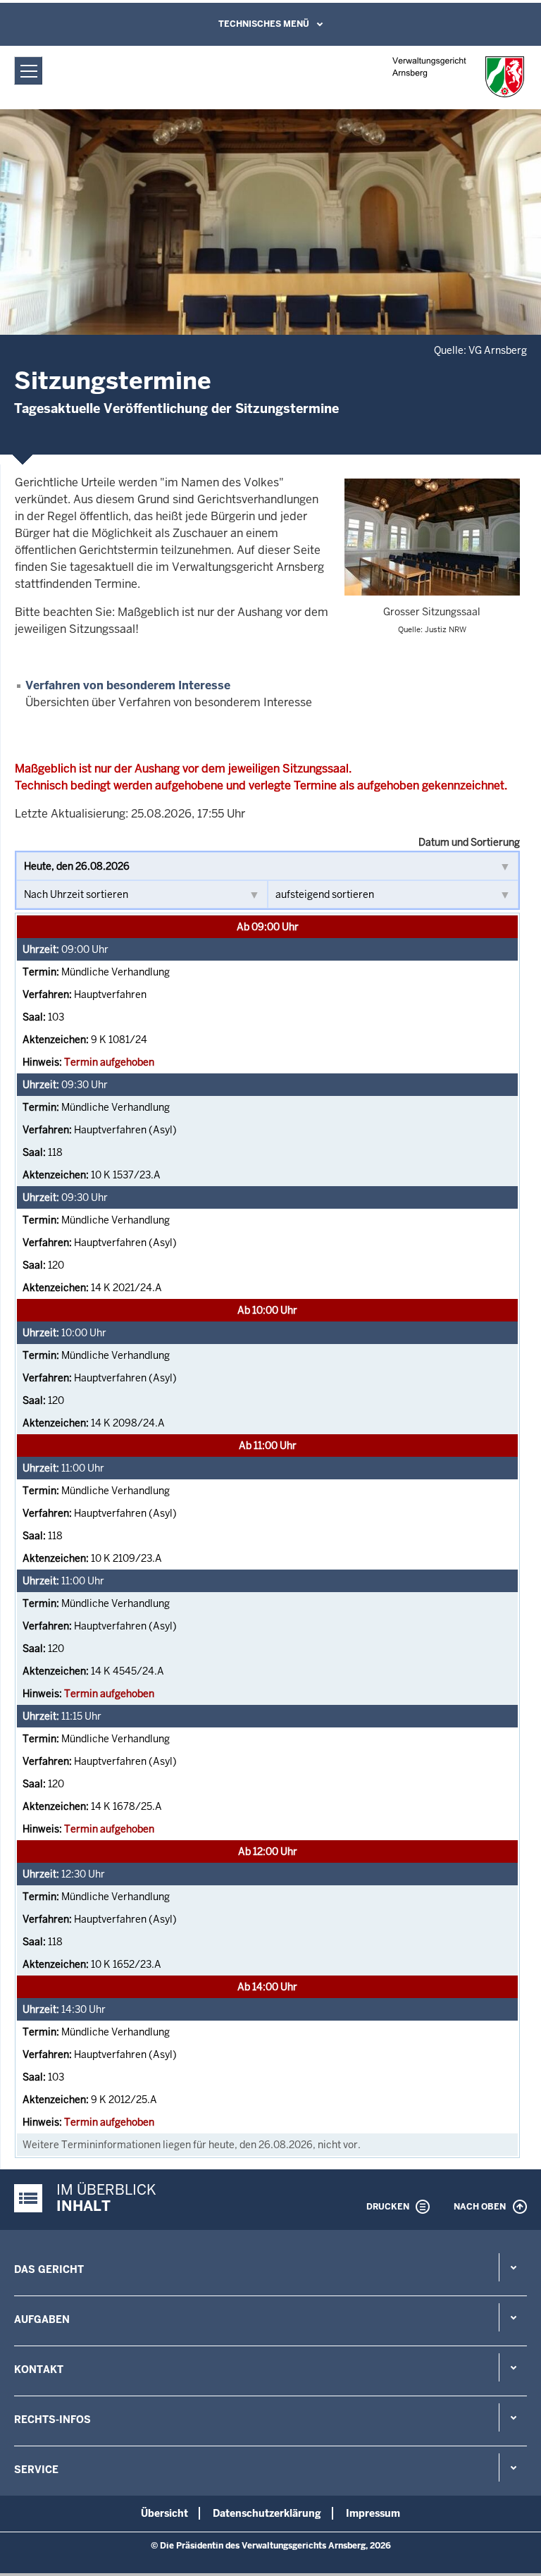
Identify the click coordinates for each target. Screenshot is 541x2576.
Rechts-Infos (52, 2420)
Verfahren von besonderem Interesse (128, 685)
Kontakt (39, 2369)
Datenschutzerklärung (267, 2513)
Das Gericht (49, 2269)
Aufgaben (42, 2319)
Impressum (373, 2513)
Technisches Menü (264, 24)
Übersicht (164, 2513)
